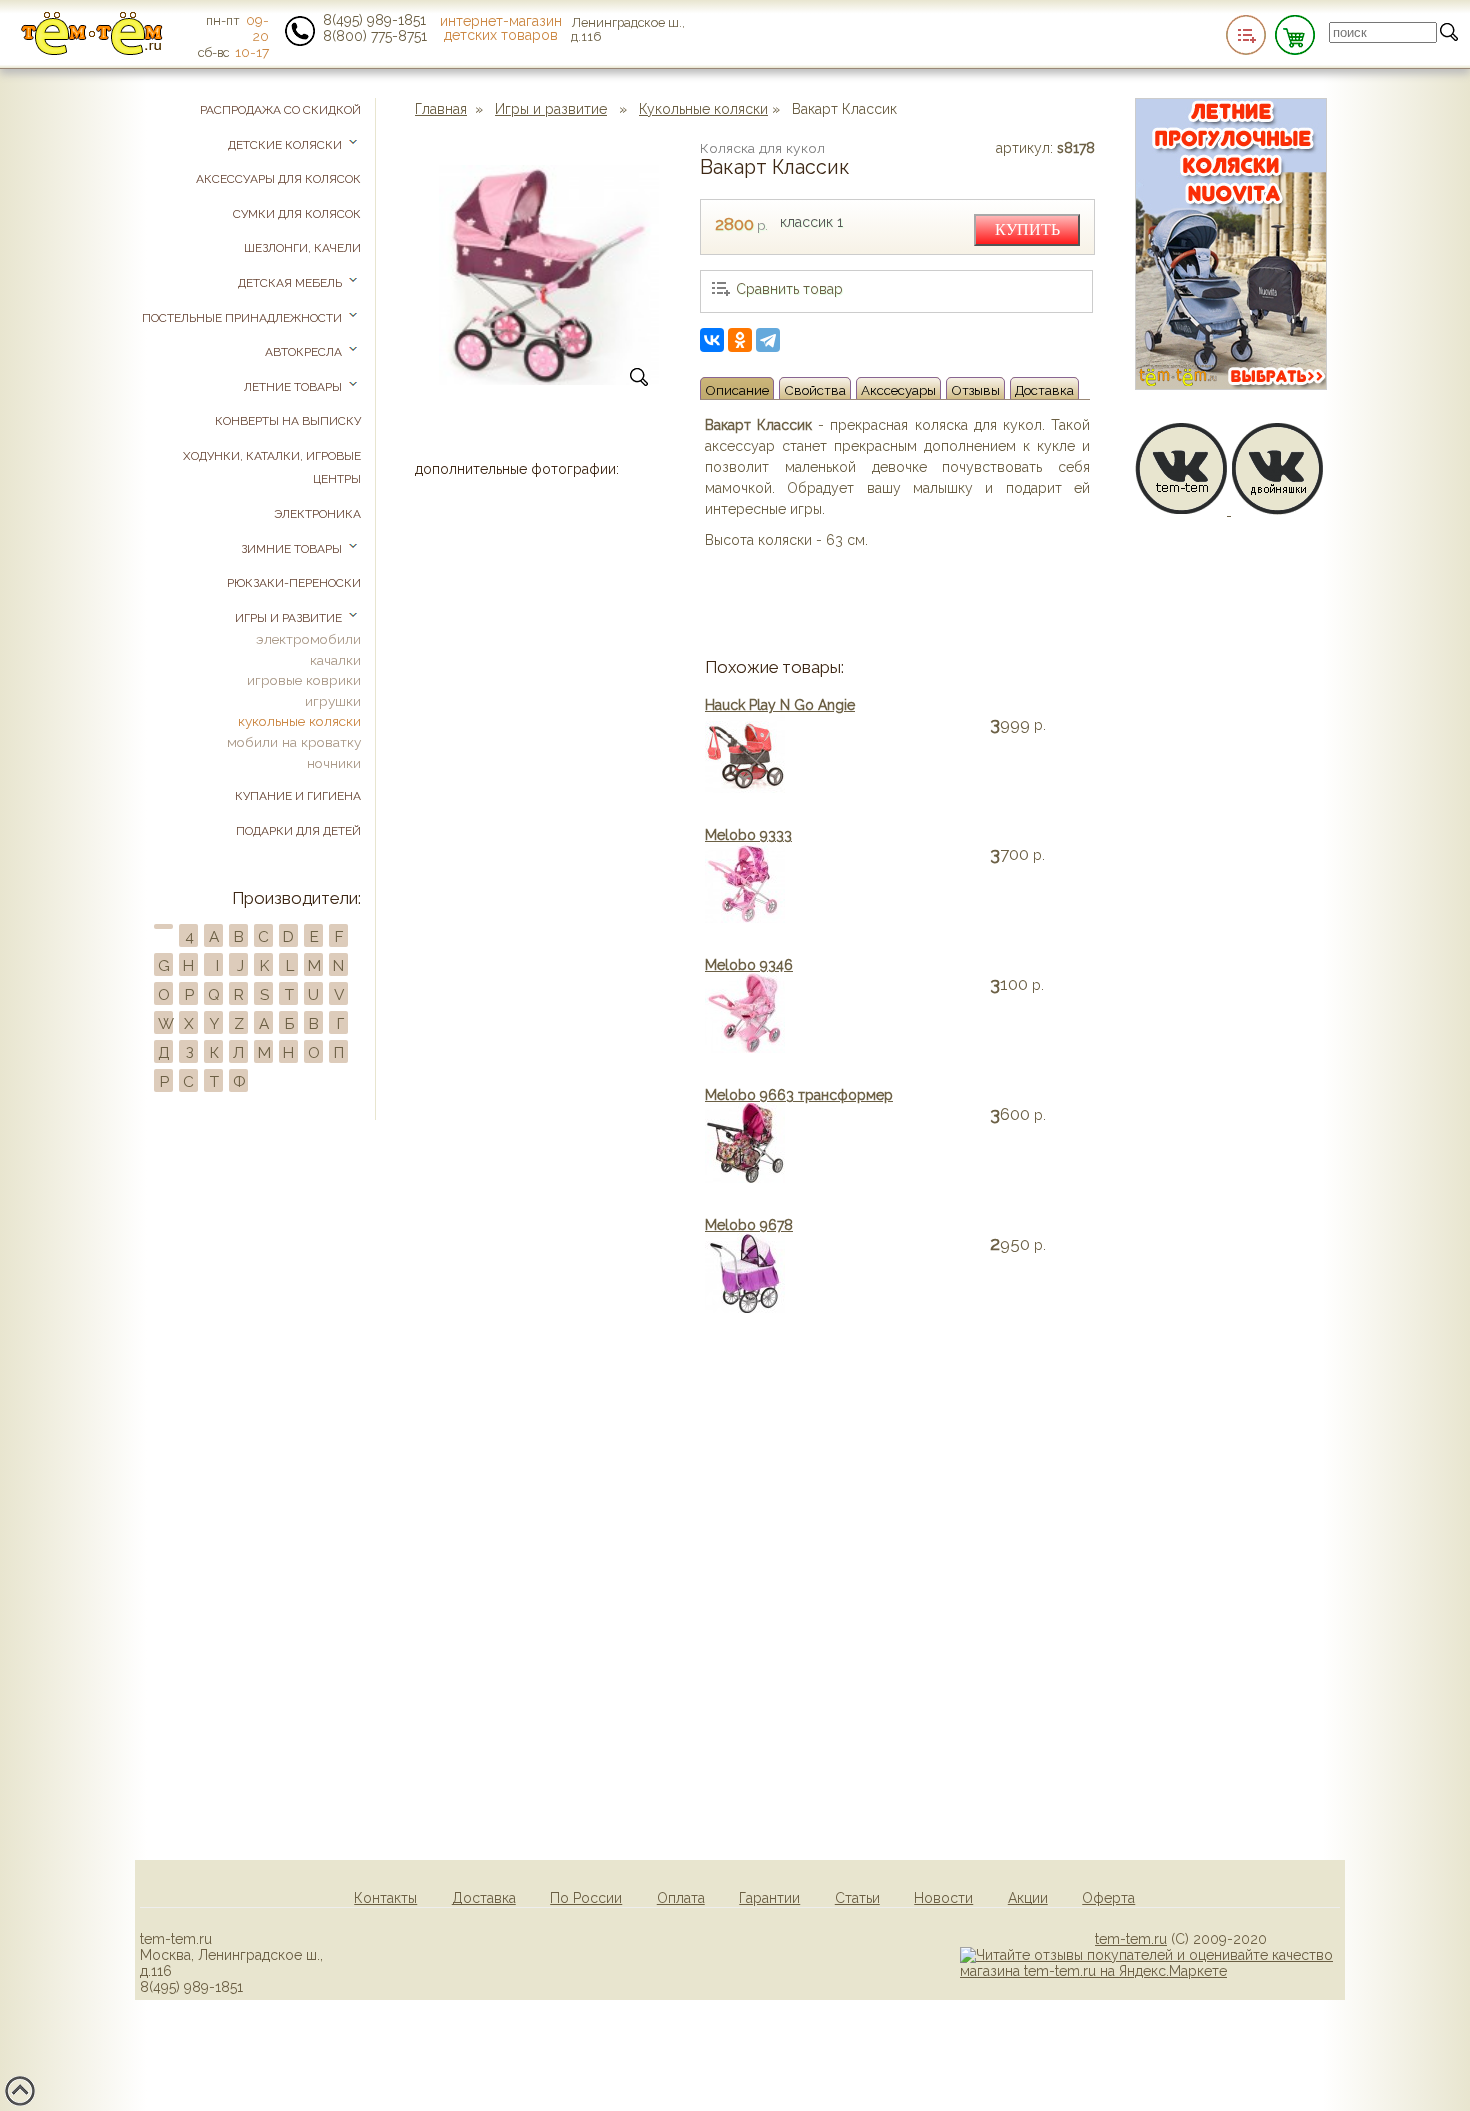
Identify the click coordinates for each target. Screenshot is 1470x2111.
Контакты (385, 1898)
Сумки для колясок (297, 214)
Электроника (317, 514)
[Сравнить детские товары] (1246, 35)
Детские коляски (286, 145)
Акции (1028, 1898)
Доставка (1044, 390)
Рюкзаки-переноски (294, 583)
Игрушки (333, 701)
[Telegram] (768, 340)
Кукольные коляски (703, 109)
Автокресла (305, 352)
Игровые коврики (304, 680)
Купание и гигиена (298, 796)
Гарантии (769, 1898)
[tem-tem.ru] (92, 51)
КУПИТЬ (1027, 229)
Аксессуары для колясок (278, 179)
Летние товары (294, 387)
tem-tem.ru (1131, 1939)
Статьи (857, 1898)
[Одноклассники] (740, 340)
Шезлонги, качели (302, 248)
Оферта (1108, 1898)
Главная (441, 109)
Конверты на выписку (288, 421)
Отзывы (975, 390)
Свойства (815, 390)
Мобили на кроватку (294, 742)
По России (586, 1898)
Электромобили (308, 639)
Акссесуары (898, 390)
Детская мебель (291, 283)
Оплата (681, 1898)
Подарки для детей (298, 831)
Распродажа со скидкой (280, 110)
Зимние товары (293, 549)
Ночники (334, 763)
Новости (943, 1898)
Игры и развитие (551, 109)
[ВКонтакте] (712, 340)
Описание (737, 390)
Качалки (335, 660)
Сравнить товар (789, 289)
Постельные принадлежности (243, 318)
